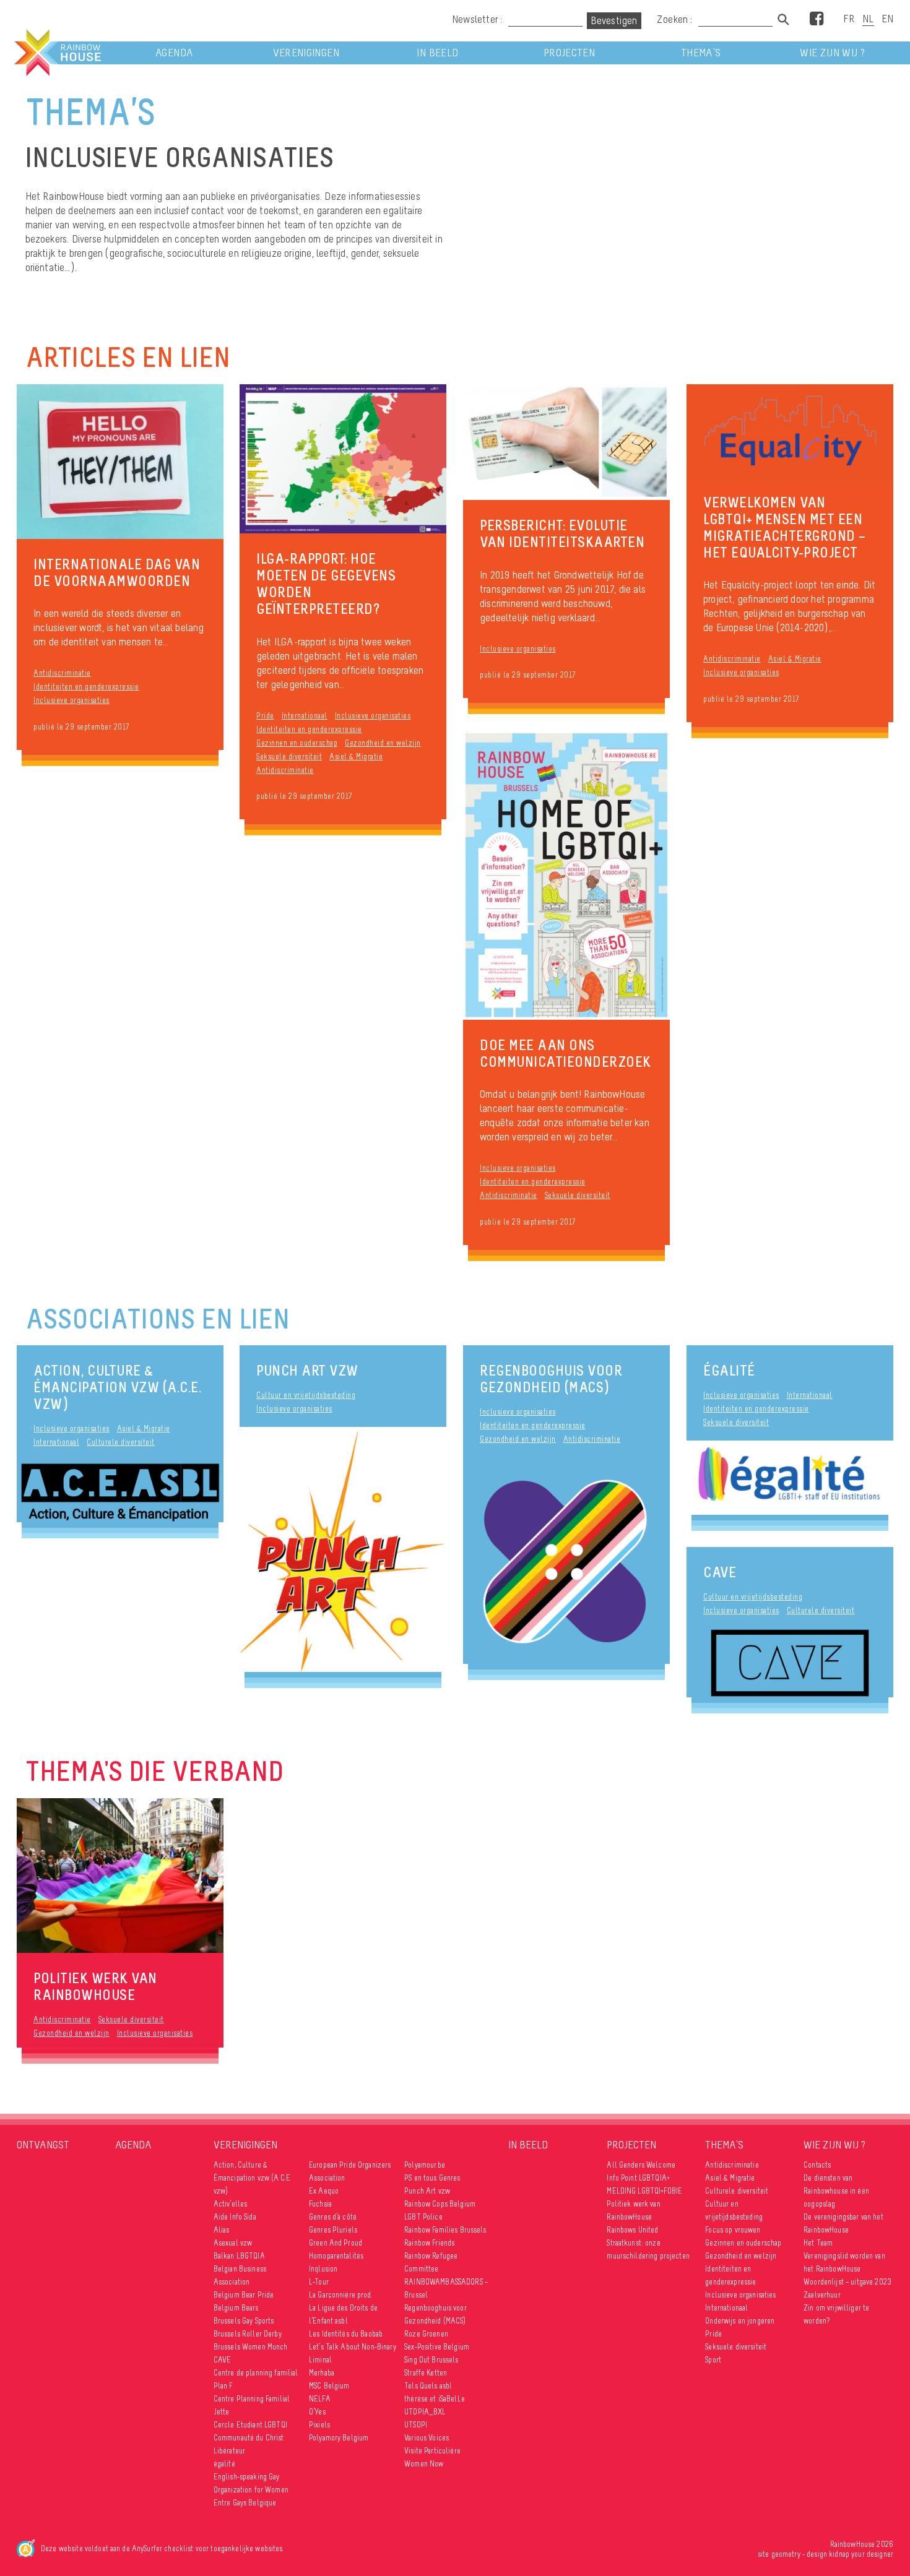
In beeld (437, 53)
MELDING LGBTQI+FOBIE (644, 2191)
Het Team (818, 2243)
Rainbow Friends (429, 2243)
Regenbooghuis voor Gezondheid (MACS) (551, 1379)
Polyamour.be (425, 2165)
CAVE (720, 1572)
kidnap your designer (861, 2554)
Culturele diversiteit (121, 1442)
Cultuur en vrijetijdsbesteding (306, 1395)
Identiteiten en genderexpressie (86, 687)
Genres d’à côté (333, 2217)
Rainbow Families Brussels (445, 2230)
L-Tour (319, 2282)
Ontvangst (43, 2145)
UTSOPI (416, 2425)
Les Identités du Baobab (346, 2334)
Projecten (569, 53)
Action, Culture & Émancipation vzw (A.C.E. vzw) (117, 1387)
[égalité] (790, 1477)
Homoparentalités (336, 2256)
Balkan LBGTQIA (239, 2256)
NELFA (320, 2399)
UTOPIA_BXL (425, 2412)
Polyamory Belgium (339, 2438)
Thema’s (701, 53)
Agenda (174, 53)
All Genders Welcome (641, 2165)
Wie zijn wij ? (832, 53)
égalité (729, 1370)
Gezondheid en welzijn (383, 743)
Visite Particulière (432, 2451)
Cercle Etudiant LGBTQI (250, 2425)
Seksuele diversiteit (289, 756)
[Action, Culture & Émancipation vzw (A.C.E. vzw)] (120, 1491)
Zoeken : (676, 19)
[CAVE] (790, 1663)
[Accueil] (56, 53)
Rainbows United (632, 2230)
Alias (222, 2230)
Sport (713, 2360)
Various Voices (427, 2438)
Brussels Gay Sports (244, 2321)
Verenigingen (306, 53)
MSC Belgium (329, 2386)
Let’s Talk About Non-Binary (353, 2347)
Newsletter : (477, 19)
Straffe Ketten (426, 2373)
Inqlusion (323, 2269)
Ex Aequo (324, 2191)
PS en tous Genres (432, 2178)
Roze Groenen (426, 2334)
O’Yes (317, 2412)
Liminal (320, 2360)
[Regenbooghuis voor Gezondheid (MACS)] (566, 1561)
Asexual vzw (233, 2243)
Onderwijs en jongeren (740, 2321)
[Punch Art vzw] (343, 1549)
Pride (265, 716)
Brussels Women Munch (251, 2347)
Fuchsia (320, 2204)
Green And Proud (336, 2243)
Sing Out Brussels (431, 2360)
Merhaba (322, 2373)
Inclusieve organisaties (71, 700)
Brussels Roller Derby (248, 2334)
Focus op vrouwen (733, 2230)
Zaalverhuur (822, 2295)
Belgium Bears (236, 2308)
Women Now (424, 2464)
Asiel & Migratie (356, 756)
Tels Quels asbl (428, 2386)
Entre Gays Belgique (245, 2503)
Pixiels (319, 2425)
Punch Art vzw (307, 1370)
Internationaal (305, 716)
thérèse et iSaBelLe (435, 2399)
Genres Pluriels (333, 2230)
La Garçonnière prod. (341, 2295)
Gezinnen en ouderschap (297, 743)
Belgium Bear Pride (244, 2295)
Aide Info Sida (235, 2217)
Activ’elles (231, 2204)
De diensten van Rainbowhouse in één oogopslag (836, 2191)
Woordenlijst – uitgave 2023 (847, 2282)
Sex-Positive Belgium (437, 2347)
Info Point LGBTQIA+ (638, 2178)
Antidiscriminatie (62, 673)
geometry (786, 2554)
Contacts (817, 2165)
